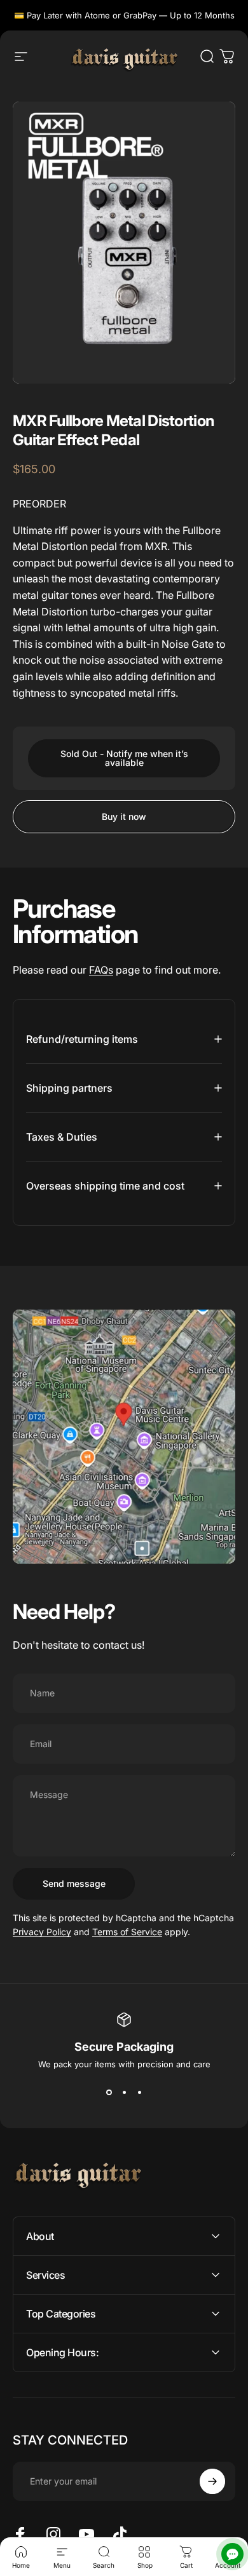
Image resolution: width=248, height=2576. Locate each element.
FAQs (101, 970)
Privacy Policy (42, 1932)
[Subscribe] (212, 2481)
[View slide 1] (109, 2092)
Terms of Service (127, 1932)
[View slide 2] (124, 2092)
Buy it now (124, 816)
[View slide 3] (139, 2092)
